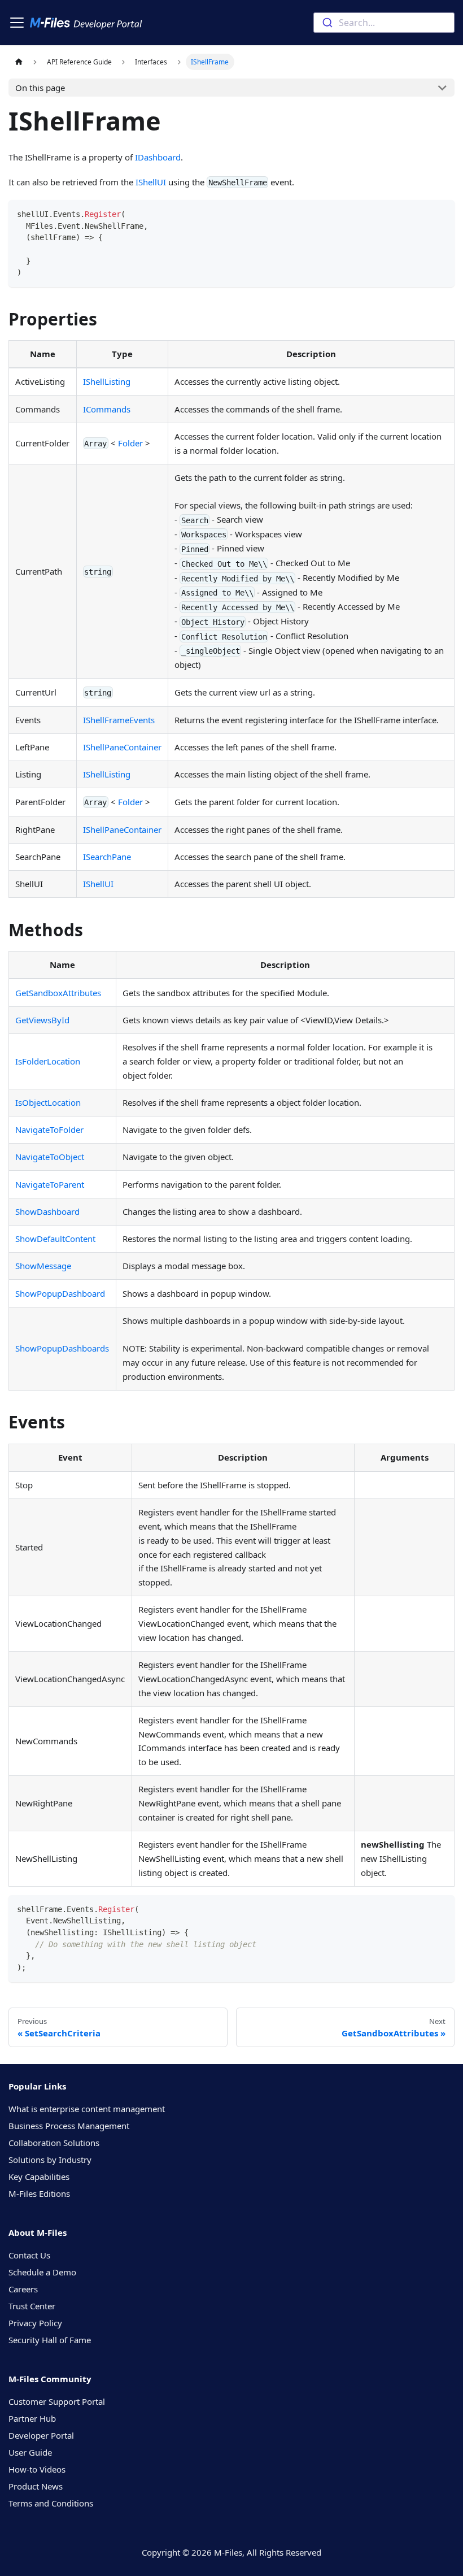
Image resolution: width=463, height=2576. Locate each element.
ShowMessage (43, 1266)
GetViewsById (42, 1020)
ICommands (107, 409)
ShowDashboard (47, 1211)
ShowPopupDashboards (62, 1348)
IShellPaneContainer (122, 747)
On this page (40, 88)
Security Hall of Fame (50, 2340)
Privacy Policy (35, 2323)
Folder (130, 443)
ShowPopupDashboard (60, 1293)
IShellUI (151, 182)
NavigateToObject (50, 1157)
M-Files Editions (39, 2193)
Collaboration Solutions (54, 2143)
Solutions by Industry (50, 2160)
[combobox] (384, 23)
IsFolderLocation (48, 1061)
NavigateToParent (50, 1184)
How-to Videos (37, 2469)
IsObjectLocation (48, 1102)
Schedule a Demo (42, 2272)
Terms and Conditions (51, 2503)
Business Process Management (69, 2126)
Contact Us (29, 2255)
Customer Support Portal (57, 2401)
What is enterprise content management (87, 2109)
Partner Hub (32, 2418)
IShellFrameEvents (119, 720)
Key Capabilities (39, 2177)
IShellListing (107, 381)
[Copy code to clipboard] (442, 213)
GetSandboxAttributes (58, 993)
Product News (36, 2486)
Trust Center (32, 2306)
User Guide (30, 2452)
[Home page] (19, 62)
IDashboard (158, 157)
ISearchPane (107, 857)
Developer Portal (41, 2435)
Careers (23, 2289)
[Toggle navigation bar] (17, 23)
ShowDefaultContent (55, 1239)
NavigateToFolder (49, 1130)
